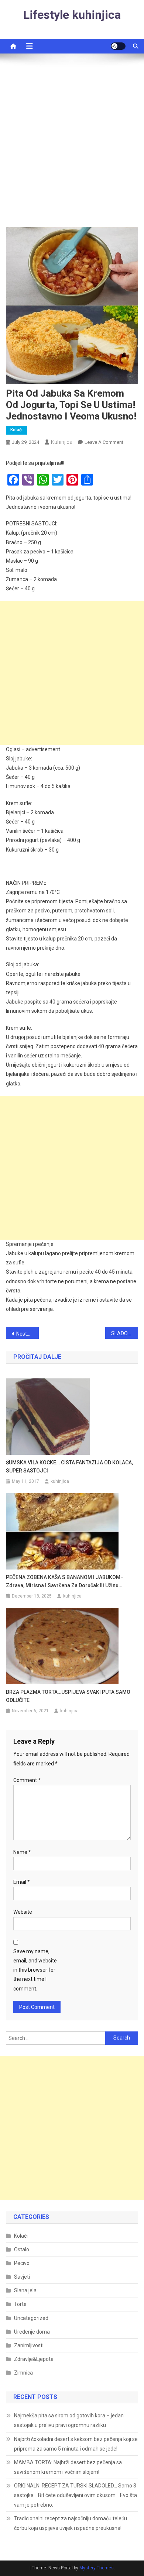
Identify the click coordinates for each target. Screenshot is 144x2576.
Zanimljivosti (29, 2345)
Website (23, 1912)
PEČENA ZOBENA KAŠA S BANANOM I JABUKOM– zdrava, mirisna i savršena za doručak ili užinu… (65, 1581)
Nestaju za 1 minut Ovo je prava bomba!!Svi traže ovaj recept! (28, 1334)
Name (22, 1852)
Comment (27, 1780)
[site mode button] (118, 46)
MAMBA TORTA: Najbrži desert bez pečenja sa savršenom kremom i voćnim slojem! (68, 2467)
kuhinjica (62, 442)
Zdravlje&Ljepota (34, 2359)
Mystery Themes (97, 2568)
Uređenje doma (32, 2332)
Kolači (16, 430)
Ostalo (22, 2249)
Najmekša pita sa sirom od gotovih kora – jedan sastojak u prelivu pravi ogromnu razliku (69, 2420)
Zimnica (23, 2373)
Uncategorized (31, 2318)
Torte (20, 2304)
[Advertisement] (72, 144)
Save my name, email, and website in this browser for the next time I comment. (35, 1970)
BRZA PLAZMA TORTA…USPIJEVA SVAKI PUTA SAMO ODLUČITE (68, 1696)
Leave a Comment (104, 442)
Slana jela (25, 2290)
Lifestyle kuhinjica (72, 15)
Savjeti (22, 2277)
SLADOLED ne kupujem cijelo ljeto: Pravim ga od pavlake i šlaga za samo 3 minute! (125, 1333)
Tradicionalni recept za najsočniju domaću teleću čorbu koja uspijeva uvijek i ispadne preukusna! (71, 2523)
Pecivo (22, 2263)
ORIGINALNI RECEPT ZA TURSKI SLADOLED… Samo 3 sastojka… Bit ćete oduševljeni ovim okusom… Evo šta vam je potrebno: (76, 2495)
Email (22, 1882)
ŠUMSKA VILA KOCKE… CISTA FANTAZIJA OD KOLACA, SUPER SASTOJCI (69, 1467)
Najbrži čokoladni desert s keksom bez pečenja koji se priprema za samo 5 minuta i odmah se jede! (76, 2444)
